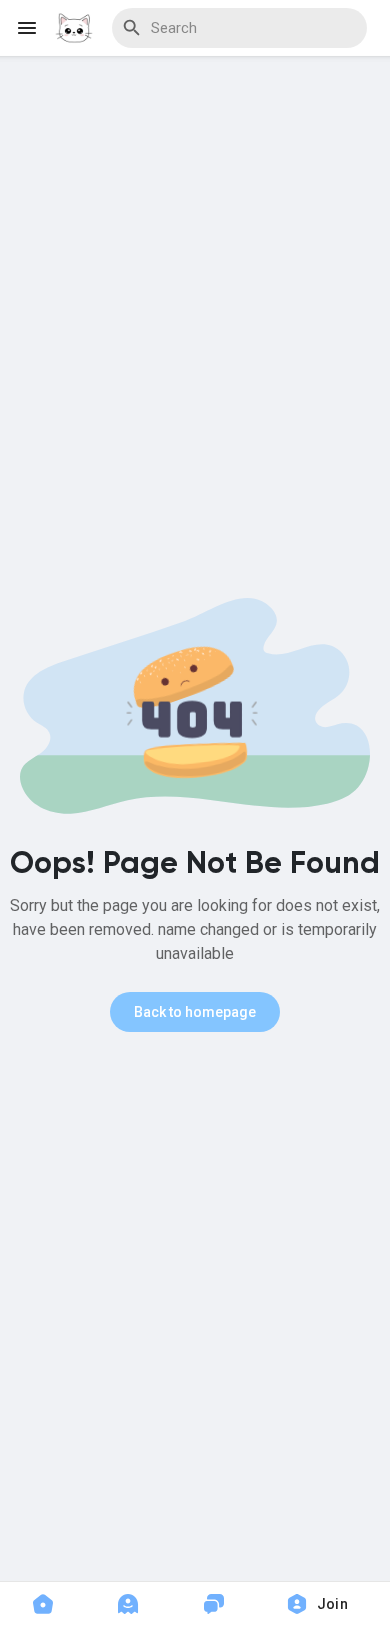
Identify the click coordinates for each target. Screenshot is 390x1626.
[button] (323, 1604)
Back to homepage (195, 1012)
